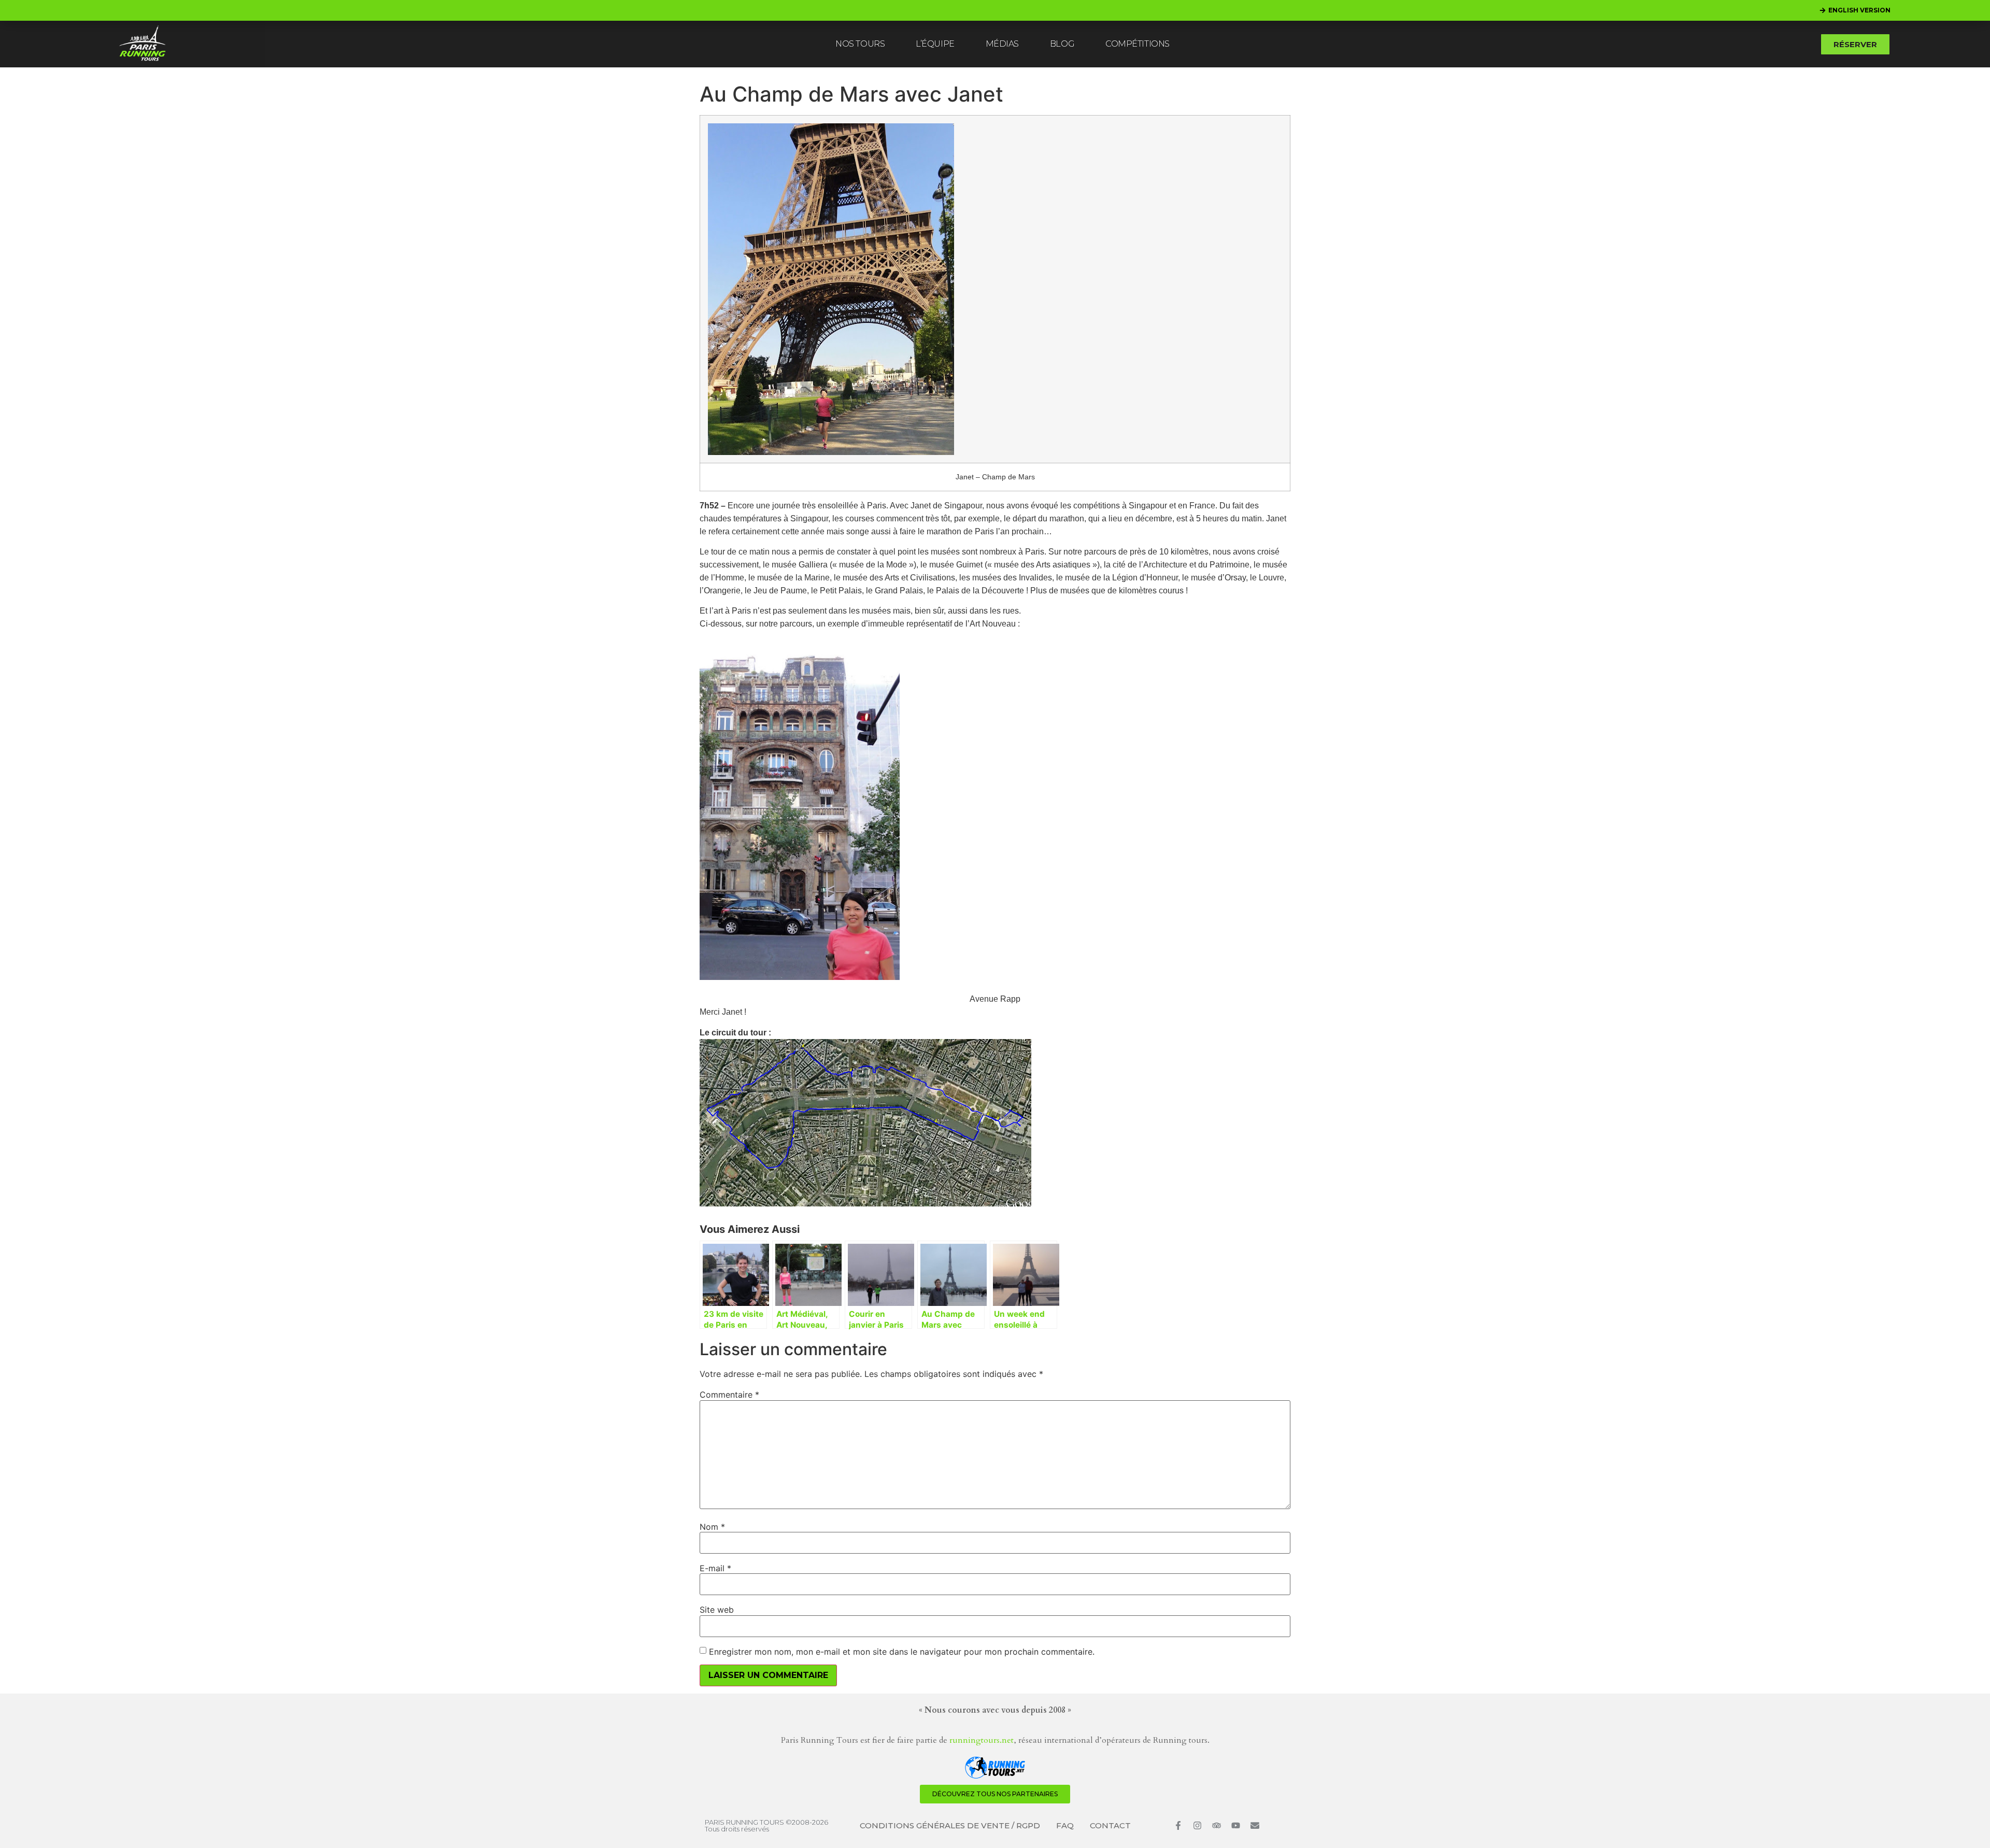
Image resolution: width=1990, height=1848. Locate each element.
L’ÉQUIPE (935, 44)
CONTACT (1110, 1825)
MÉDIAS (1002, 44)
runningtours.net (982, 1740)
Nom (712, 1527)
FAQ (1065, 1825)
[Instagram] (1197, 1825)
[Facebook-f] (1178, 1825)
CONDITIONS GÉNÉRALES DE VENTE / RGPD (950, 1825)
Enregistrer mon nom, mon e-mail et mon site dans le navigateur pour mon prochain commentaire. (902, 1652)
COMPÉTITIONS (1138, 44)
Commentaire (729, 1395)
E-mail (715, 1568)
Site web (717, 1610)
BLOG (1062, 44)
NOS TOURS (860, 44)
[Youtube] (1236, 1825)
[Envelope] (1255, 1825)
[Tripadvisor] (1217, 1825)
